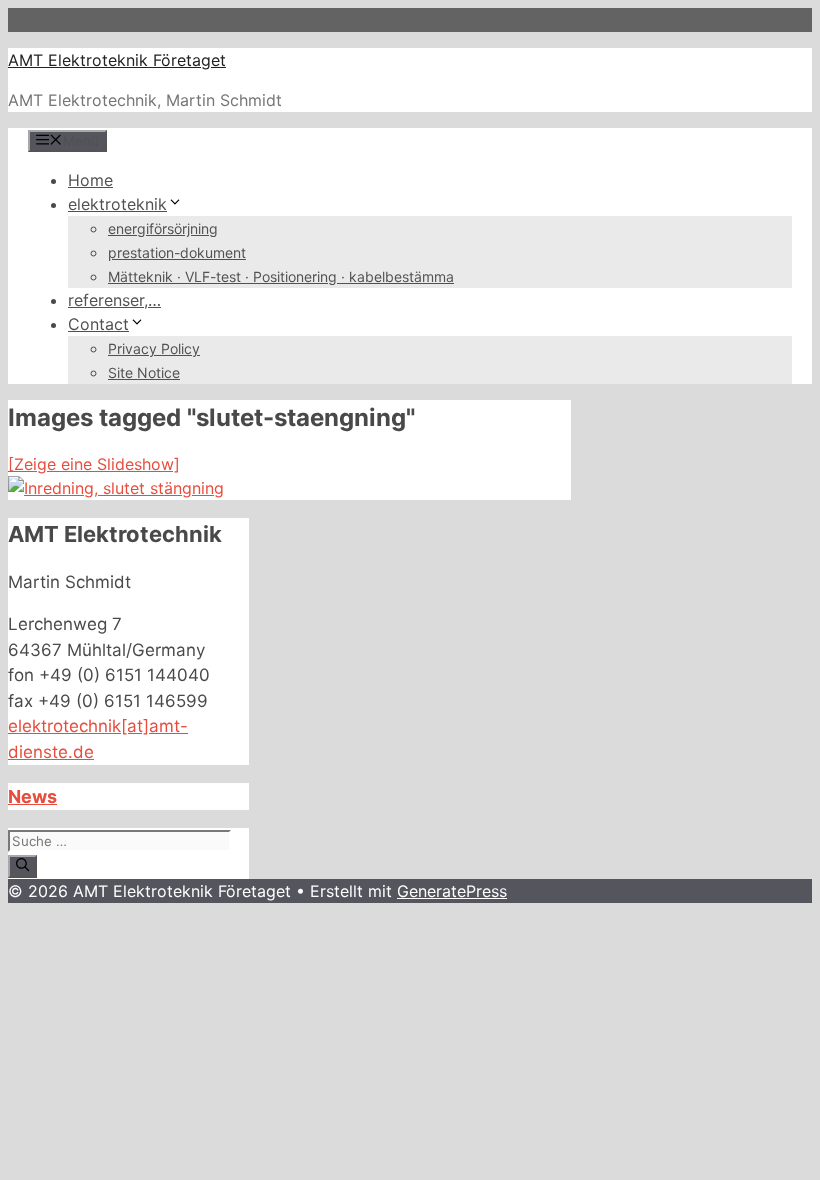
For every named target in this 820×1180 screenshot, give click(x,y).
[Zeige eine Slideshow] (94, 464)
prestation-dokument (177, 252)
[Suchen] (22, 866)
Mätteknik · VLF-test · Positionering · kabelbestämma (281, 276)
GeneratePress (452, 891)
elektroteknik (117, 204)
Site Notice (144, 372)
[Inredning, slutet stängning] (116, 488)
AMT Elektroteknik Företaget (117, 60)
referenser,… (114, 300)
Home (90, 180)
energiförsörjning (163, 228)
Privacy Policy (154, 348)
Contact (98, 324)
